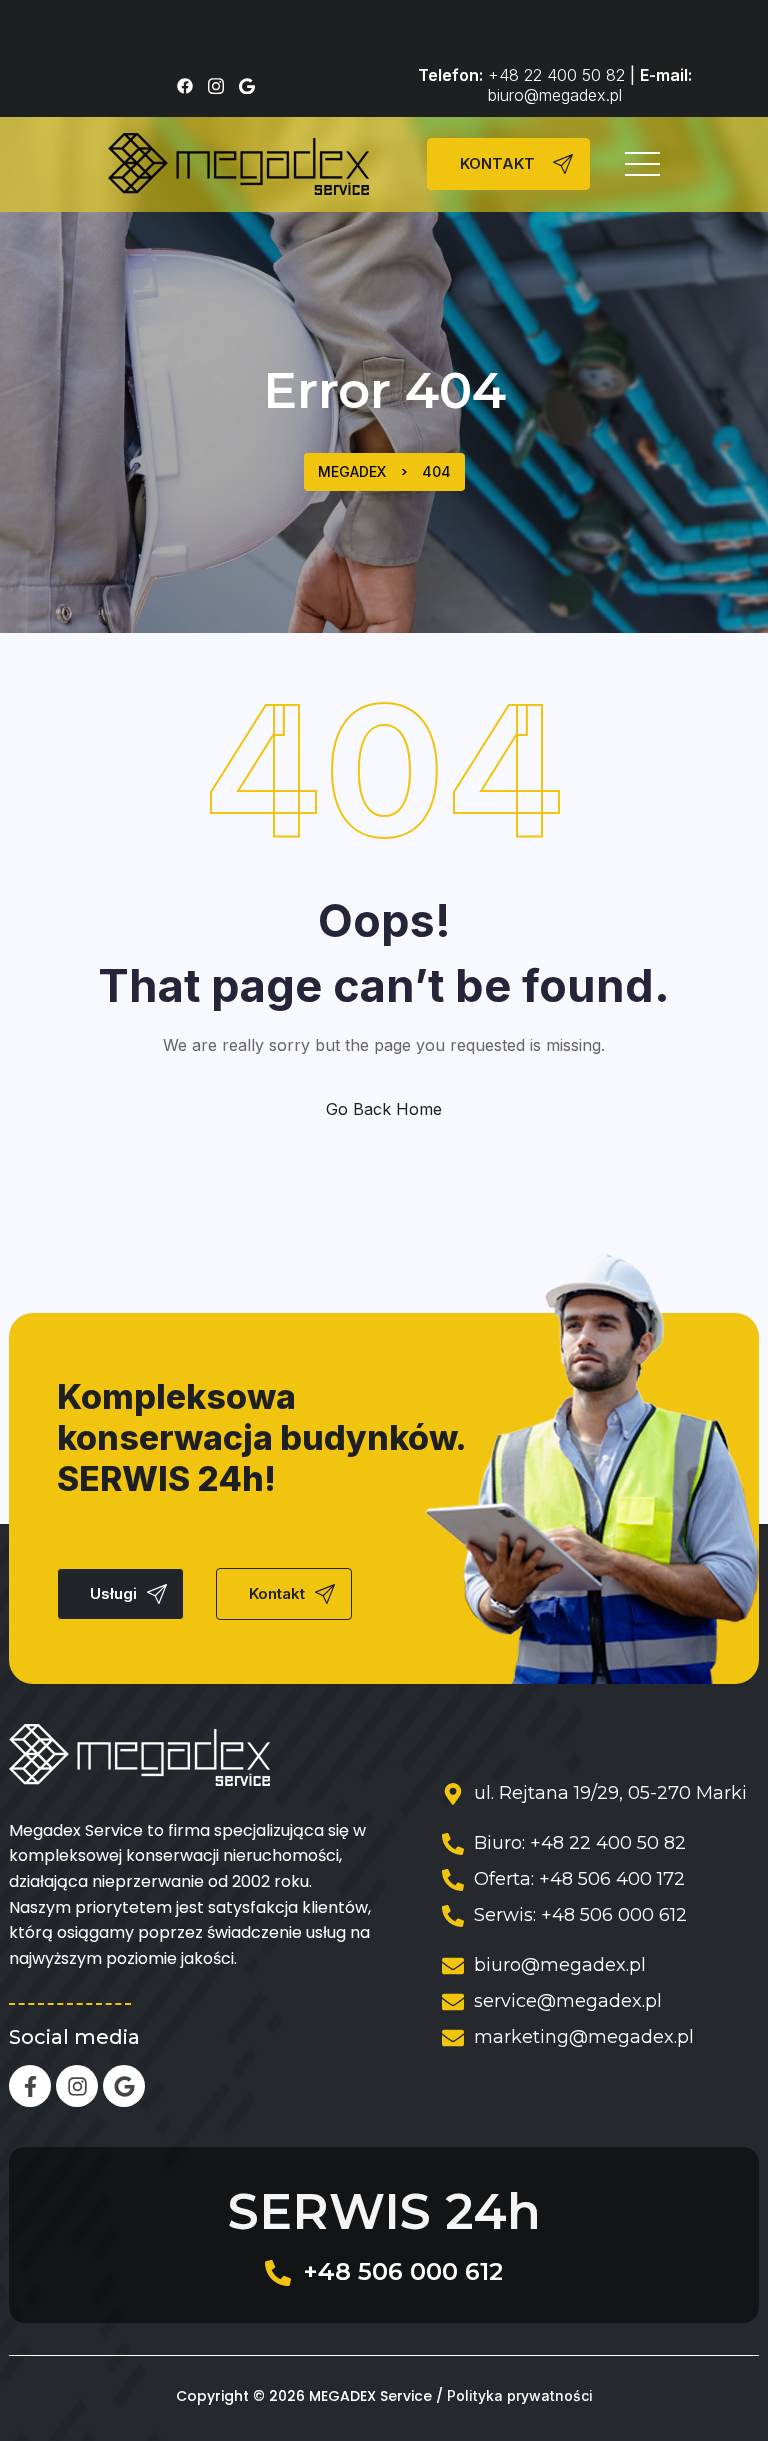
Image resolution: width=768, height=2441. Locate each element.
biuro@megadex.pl (555, 95)
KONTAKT (497, 164)
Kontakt (277, 1594)
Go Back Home (384, 1109)
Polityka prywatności (520, 2396)
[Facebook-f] (30, 2086)
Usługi (113, 1594)
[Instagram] (77, 2086)
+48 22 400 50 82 (556, 75)
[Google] (124, 2086)
